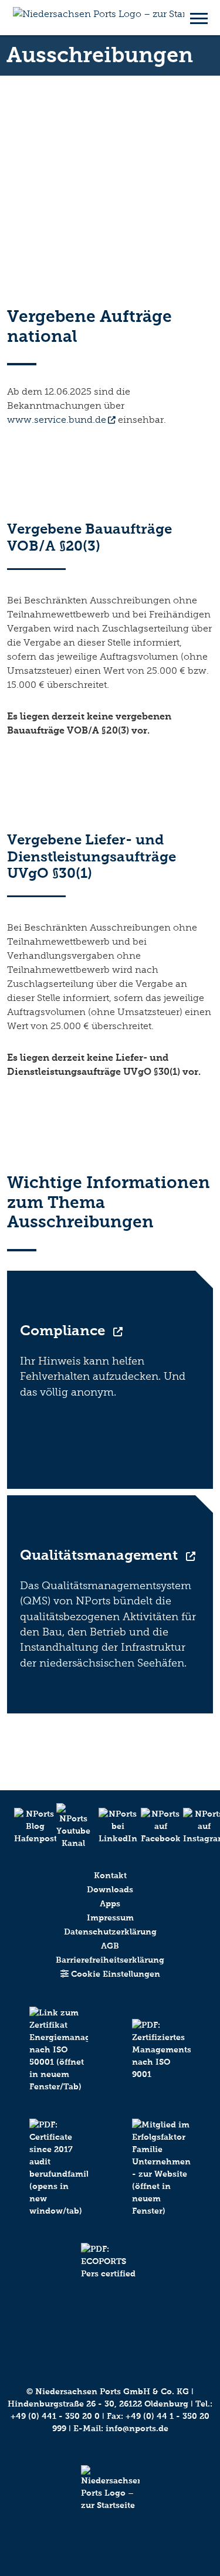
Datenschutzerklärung (110, 1932)
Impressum (110, 1918)
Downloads (110, 1890)
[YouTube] (68, 1826)
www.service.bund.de (57, 420)
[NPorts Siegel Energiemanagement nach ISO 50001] (59, 2063)
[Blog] (26, 1826)
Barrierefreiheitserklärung (110, 1960)
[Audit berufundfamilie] (59, 2181)
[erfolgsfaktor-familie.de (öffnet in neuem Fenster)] (162, 2181)
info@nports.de (137, 2429)
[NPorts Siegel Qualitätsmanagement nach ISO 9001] (162, 2063)
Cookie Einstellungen (114, 1974)
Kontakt (110, 1876)
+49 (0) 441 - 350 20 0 (55, 2416)
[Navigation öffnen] (199, 18)
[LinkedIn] (110, 1826)
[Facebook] (153, 1826)
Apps (110, 1904)
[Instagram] (195, 1826)
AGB (110, 1946)
